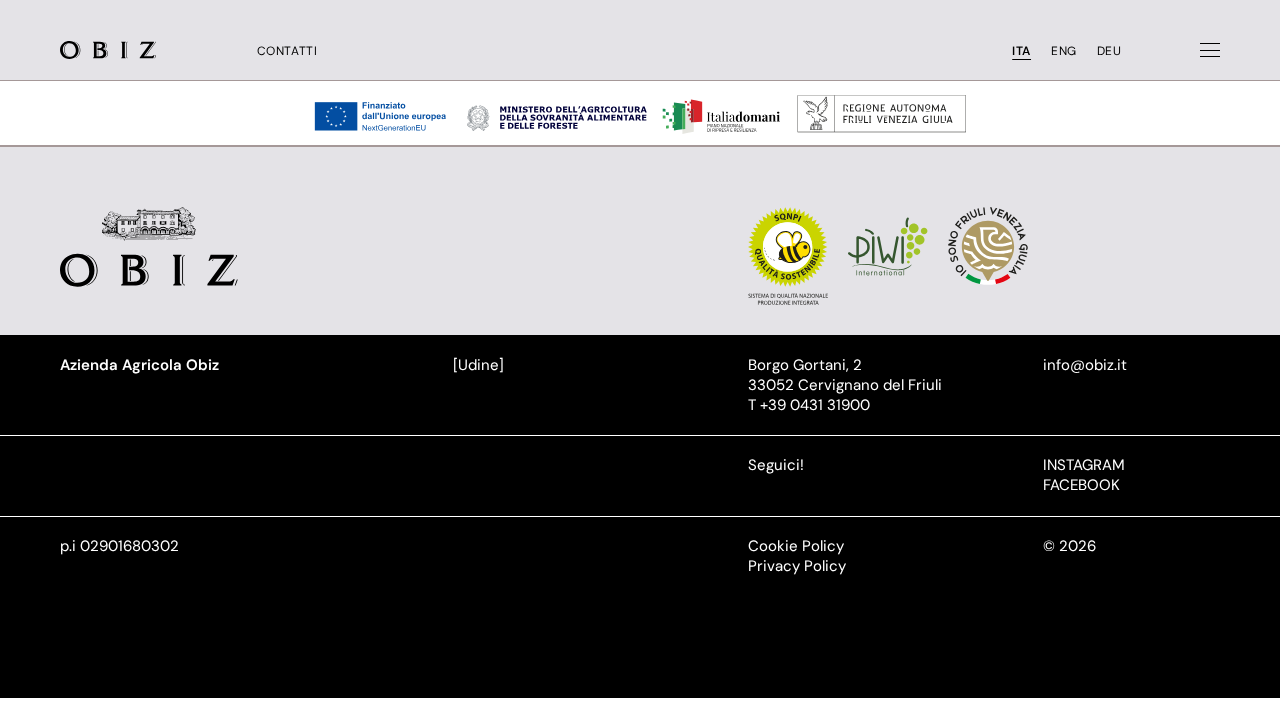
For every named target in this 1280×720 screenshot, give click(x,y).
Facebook (1081, 485)
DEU (1109, 51)
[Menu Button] (1210, 50)
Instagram (1084, 465)
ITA (1021, 51)
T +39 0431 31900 (809, 405)
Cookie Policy (796, 546)
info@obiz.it (1085, 365)
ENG (1064, 51)
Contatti (287, 51)
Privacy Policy (797, 566)
